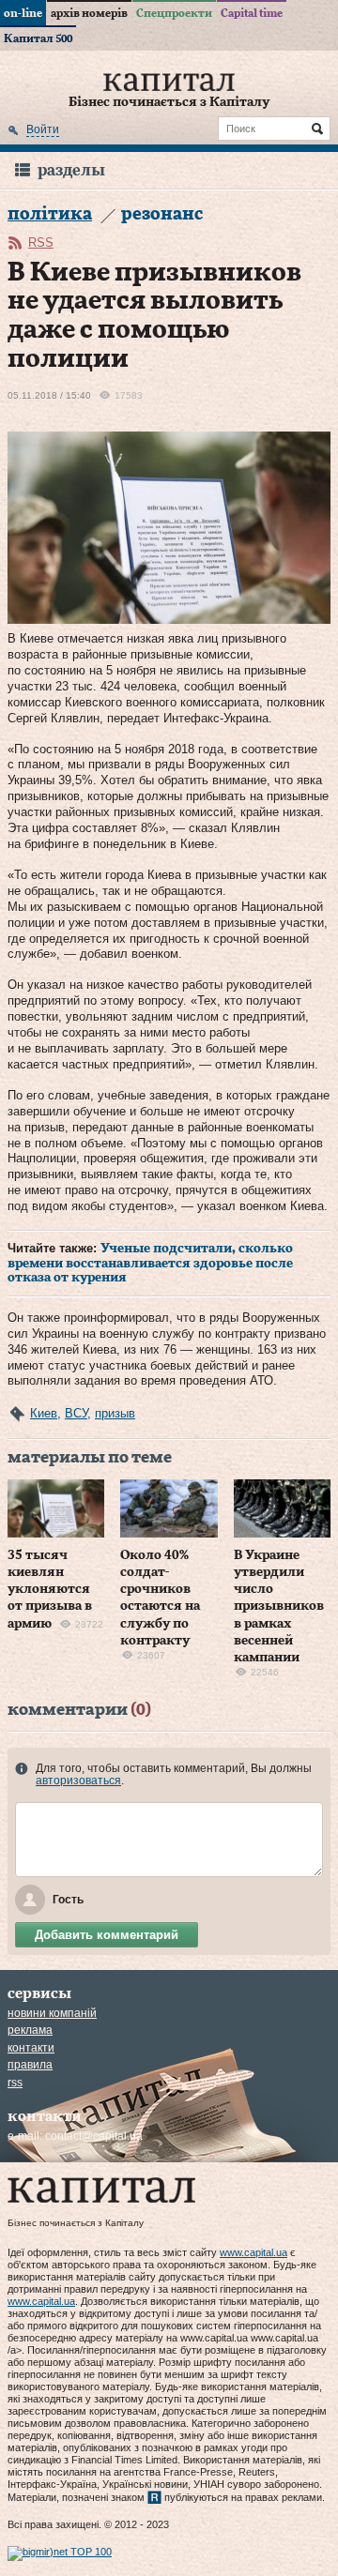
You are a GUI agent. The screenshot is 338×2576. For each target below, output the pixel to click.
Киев (44, 1413)
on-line (23, 13)
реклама (30, 2030)
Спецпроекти (174, 13)
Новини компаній (52, 2013)
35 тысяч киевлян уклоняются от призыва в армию (50, 1590)
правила (30, 2065)
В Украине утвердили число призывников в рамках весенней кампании (279, 1606)
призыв (115, 1413)
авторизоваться (78, 1780)
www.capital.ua (253, 2252)
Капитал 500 (38, 38)
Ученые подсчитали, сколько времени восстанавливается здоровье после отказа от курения (150, 1263)
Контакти (31, 2048)
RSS (41, 242)
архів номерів (89, 13)
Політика (50, 214)
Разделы (71, 170)
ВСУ (76, 1413)
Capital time (252, 13)
